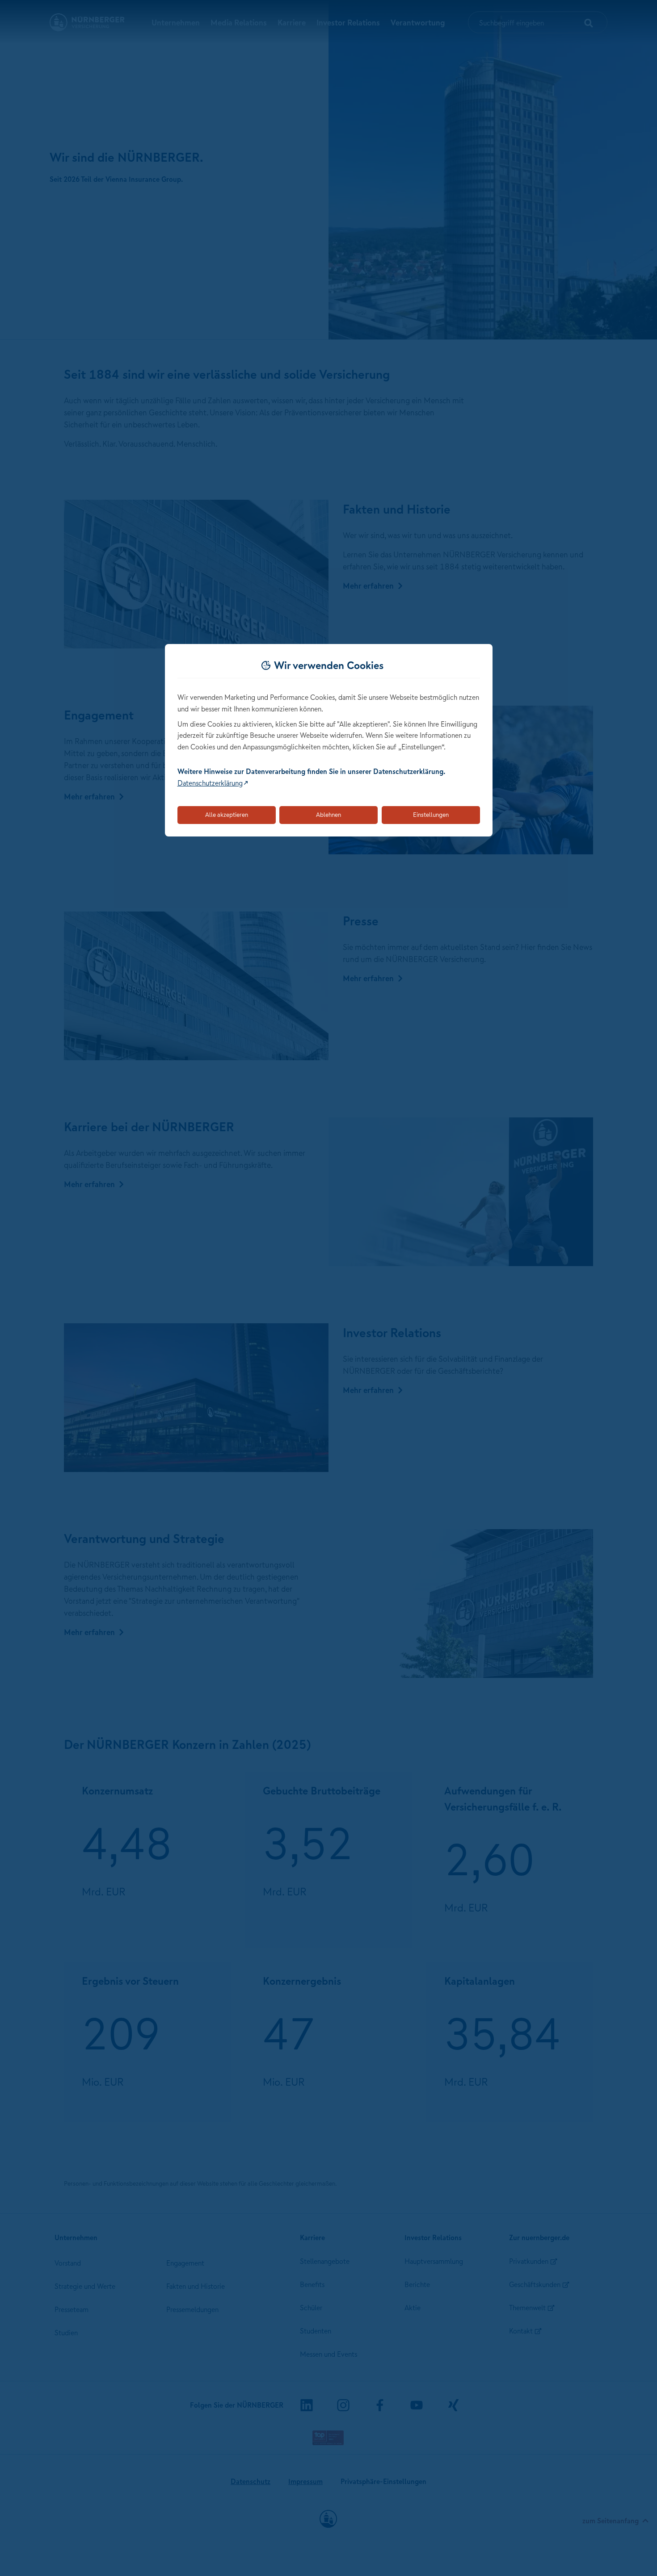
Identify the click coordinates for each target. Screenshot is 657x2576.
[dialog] (329, 740)
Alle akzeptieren (227, 815)
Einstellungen (431, 815)
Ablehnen (328, 815)
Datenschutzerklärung (210, 783)
